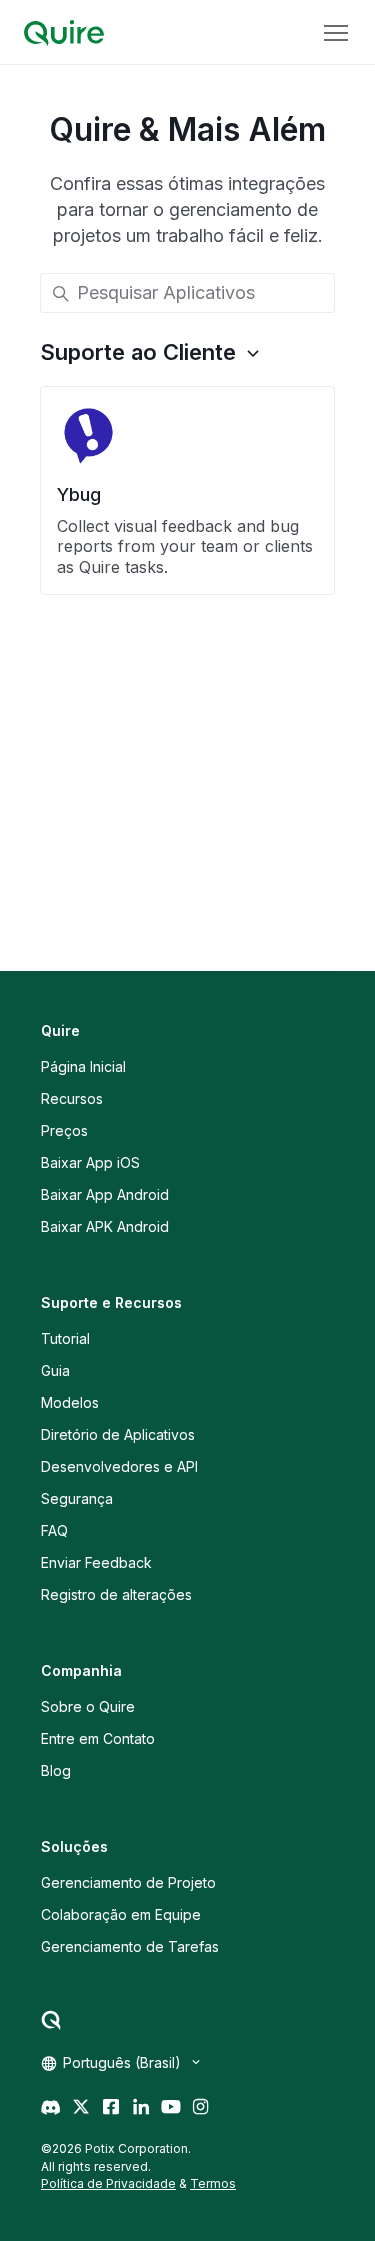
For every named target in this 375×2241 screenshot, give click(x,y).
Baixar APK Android (105, 1226)
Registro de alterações (116, 1594)
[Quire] (64, 33)
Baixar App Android (105, 1194)
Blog (56, 1770)
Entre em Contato (98, 1738)
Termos (213, 2183)
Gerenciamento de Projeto (128, 1882)
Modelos (70, 1402)
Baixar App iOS (90, 1162)
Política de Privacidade (108, 2183)
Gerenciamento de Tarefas (130, 1946)
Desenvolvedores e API (119, 1466)
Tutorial (65, 1338)
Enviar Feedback (96, 1562)
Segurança (77, 1498)
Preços (64, 1130)
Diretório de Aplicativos (118, 1434)
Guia (55, 1370)
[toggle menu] (336, 33)
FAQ (54, 1530)
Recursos (72, 1098)
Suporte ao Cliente (138, 352)
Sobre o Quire (88, 1706)
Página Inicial (83, 1066)
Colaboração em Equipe (121, 1914)
